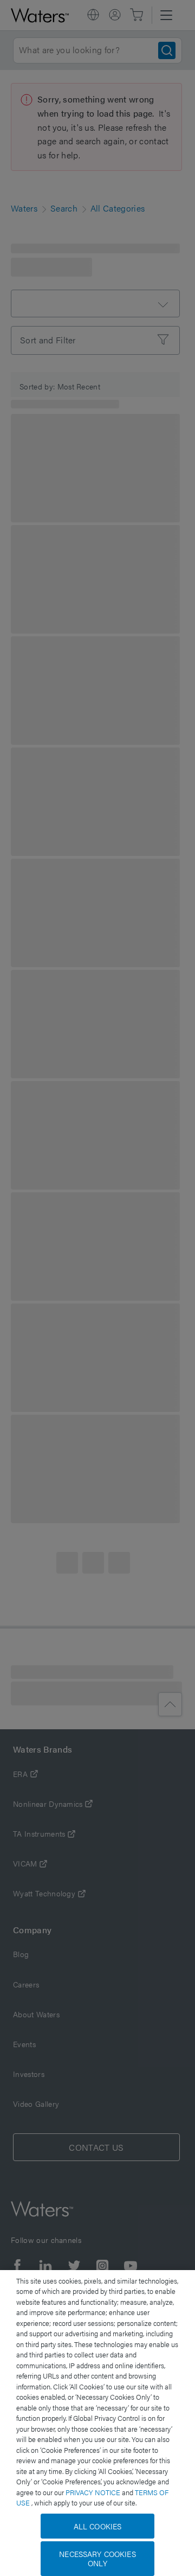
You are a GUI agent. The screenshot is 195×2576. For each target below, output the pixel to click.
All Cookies (98, 2526)
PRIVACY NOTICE (94, 2492)
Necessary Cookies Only (97, 2558)
